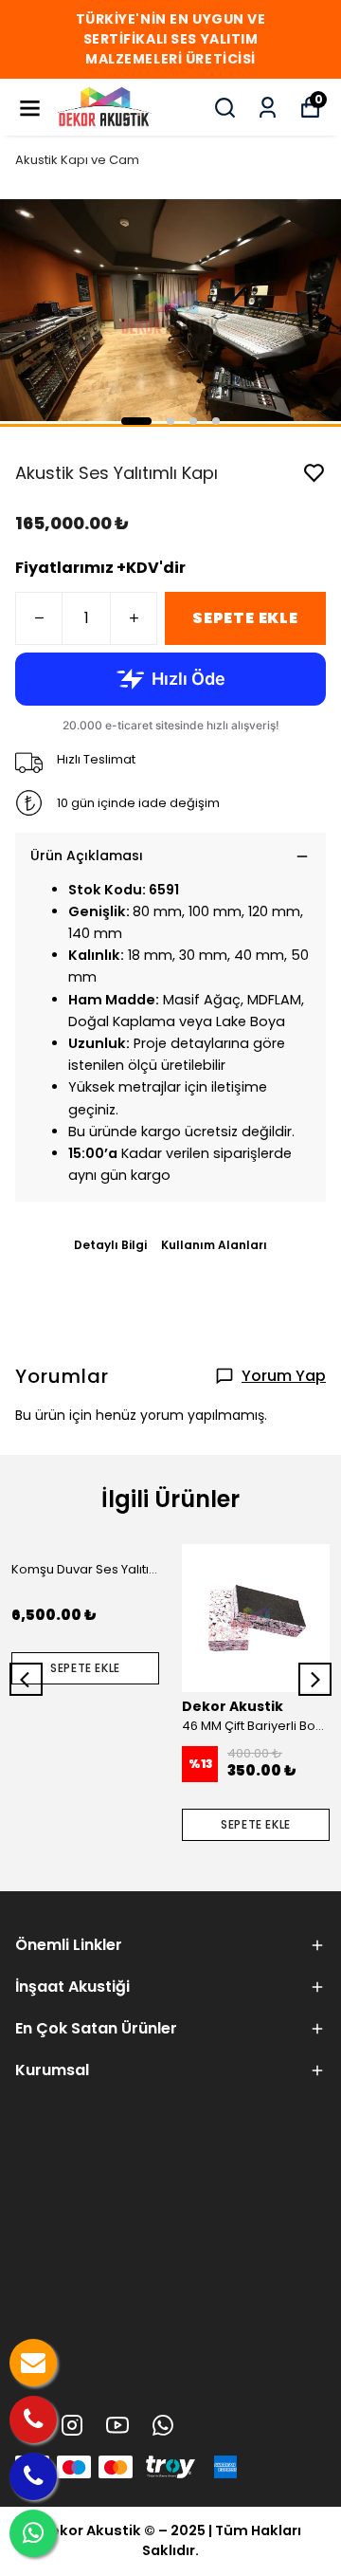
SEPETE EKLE (245, 618)
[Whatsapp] (163, 2425)
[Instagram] (72, 2425)
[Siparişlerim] (268, 108)
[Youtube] (117, 2425)
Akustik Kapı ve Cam (77, 160)
